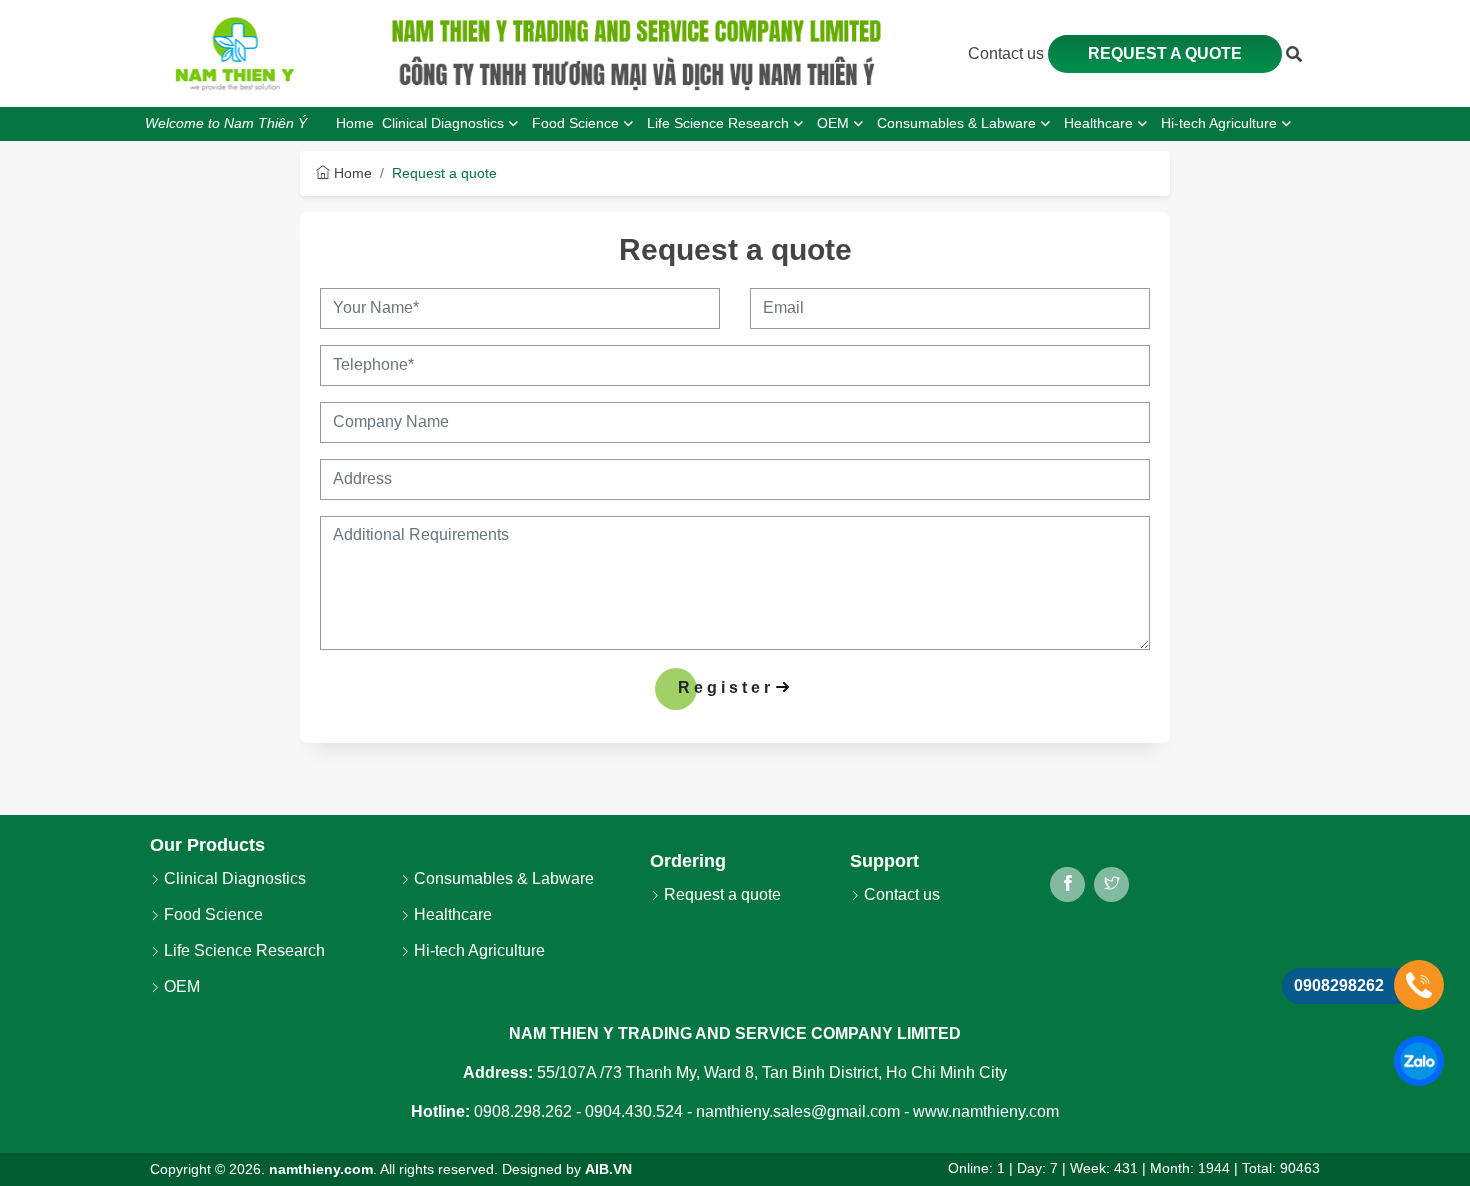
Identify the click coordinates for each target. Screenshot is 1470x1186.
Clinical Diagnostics (233, 878)
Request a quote (1165, 53)
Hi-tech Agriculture (477, 950)
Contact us (1008, 53)
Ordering (688, 861)
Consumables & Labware (502, 878)
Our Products (207, 845)
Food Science (211, 914)
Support (884, 861)
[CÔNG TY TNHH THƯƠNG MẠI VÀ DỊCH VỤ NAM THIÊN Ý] (235, 54)
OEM (180, 986)
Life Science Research (242, 950)
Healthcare (451, 914)
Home (351, 173)
